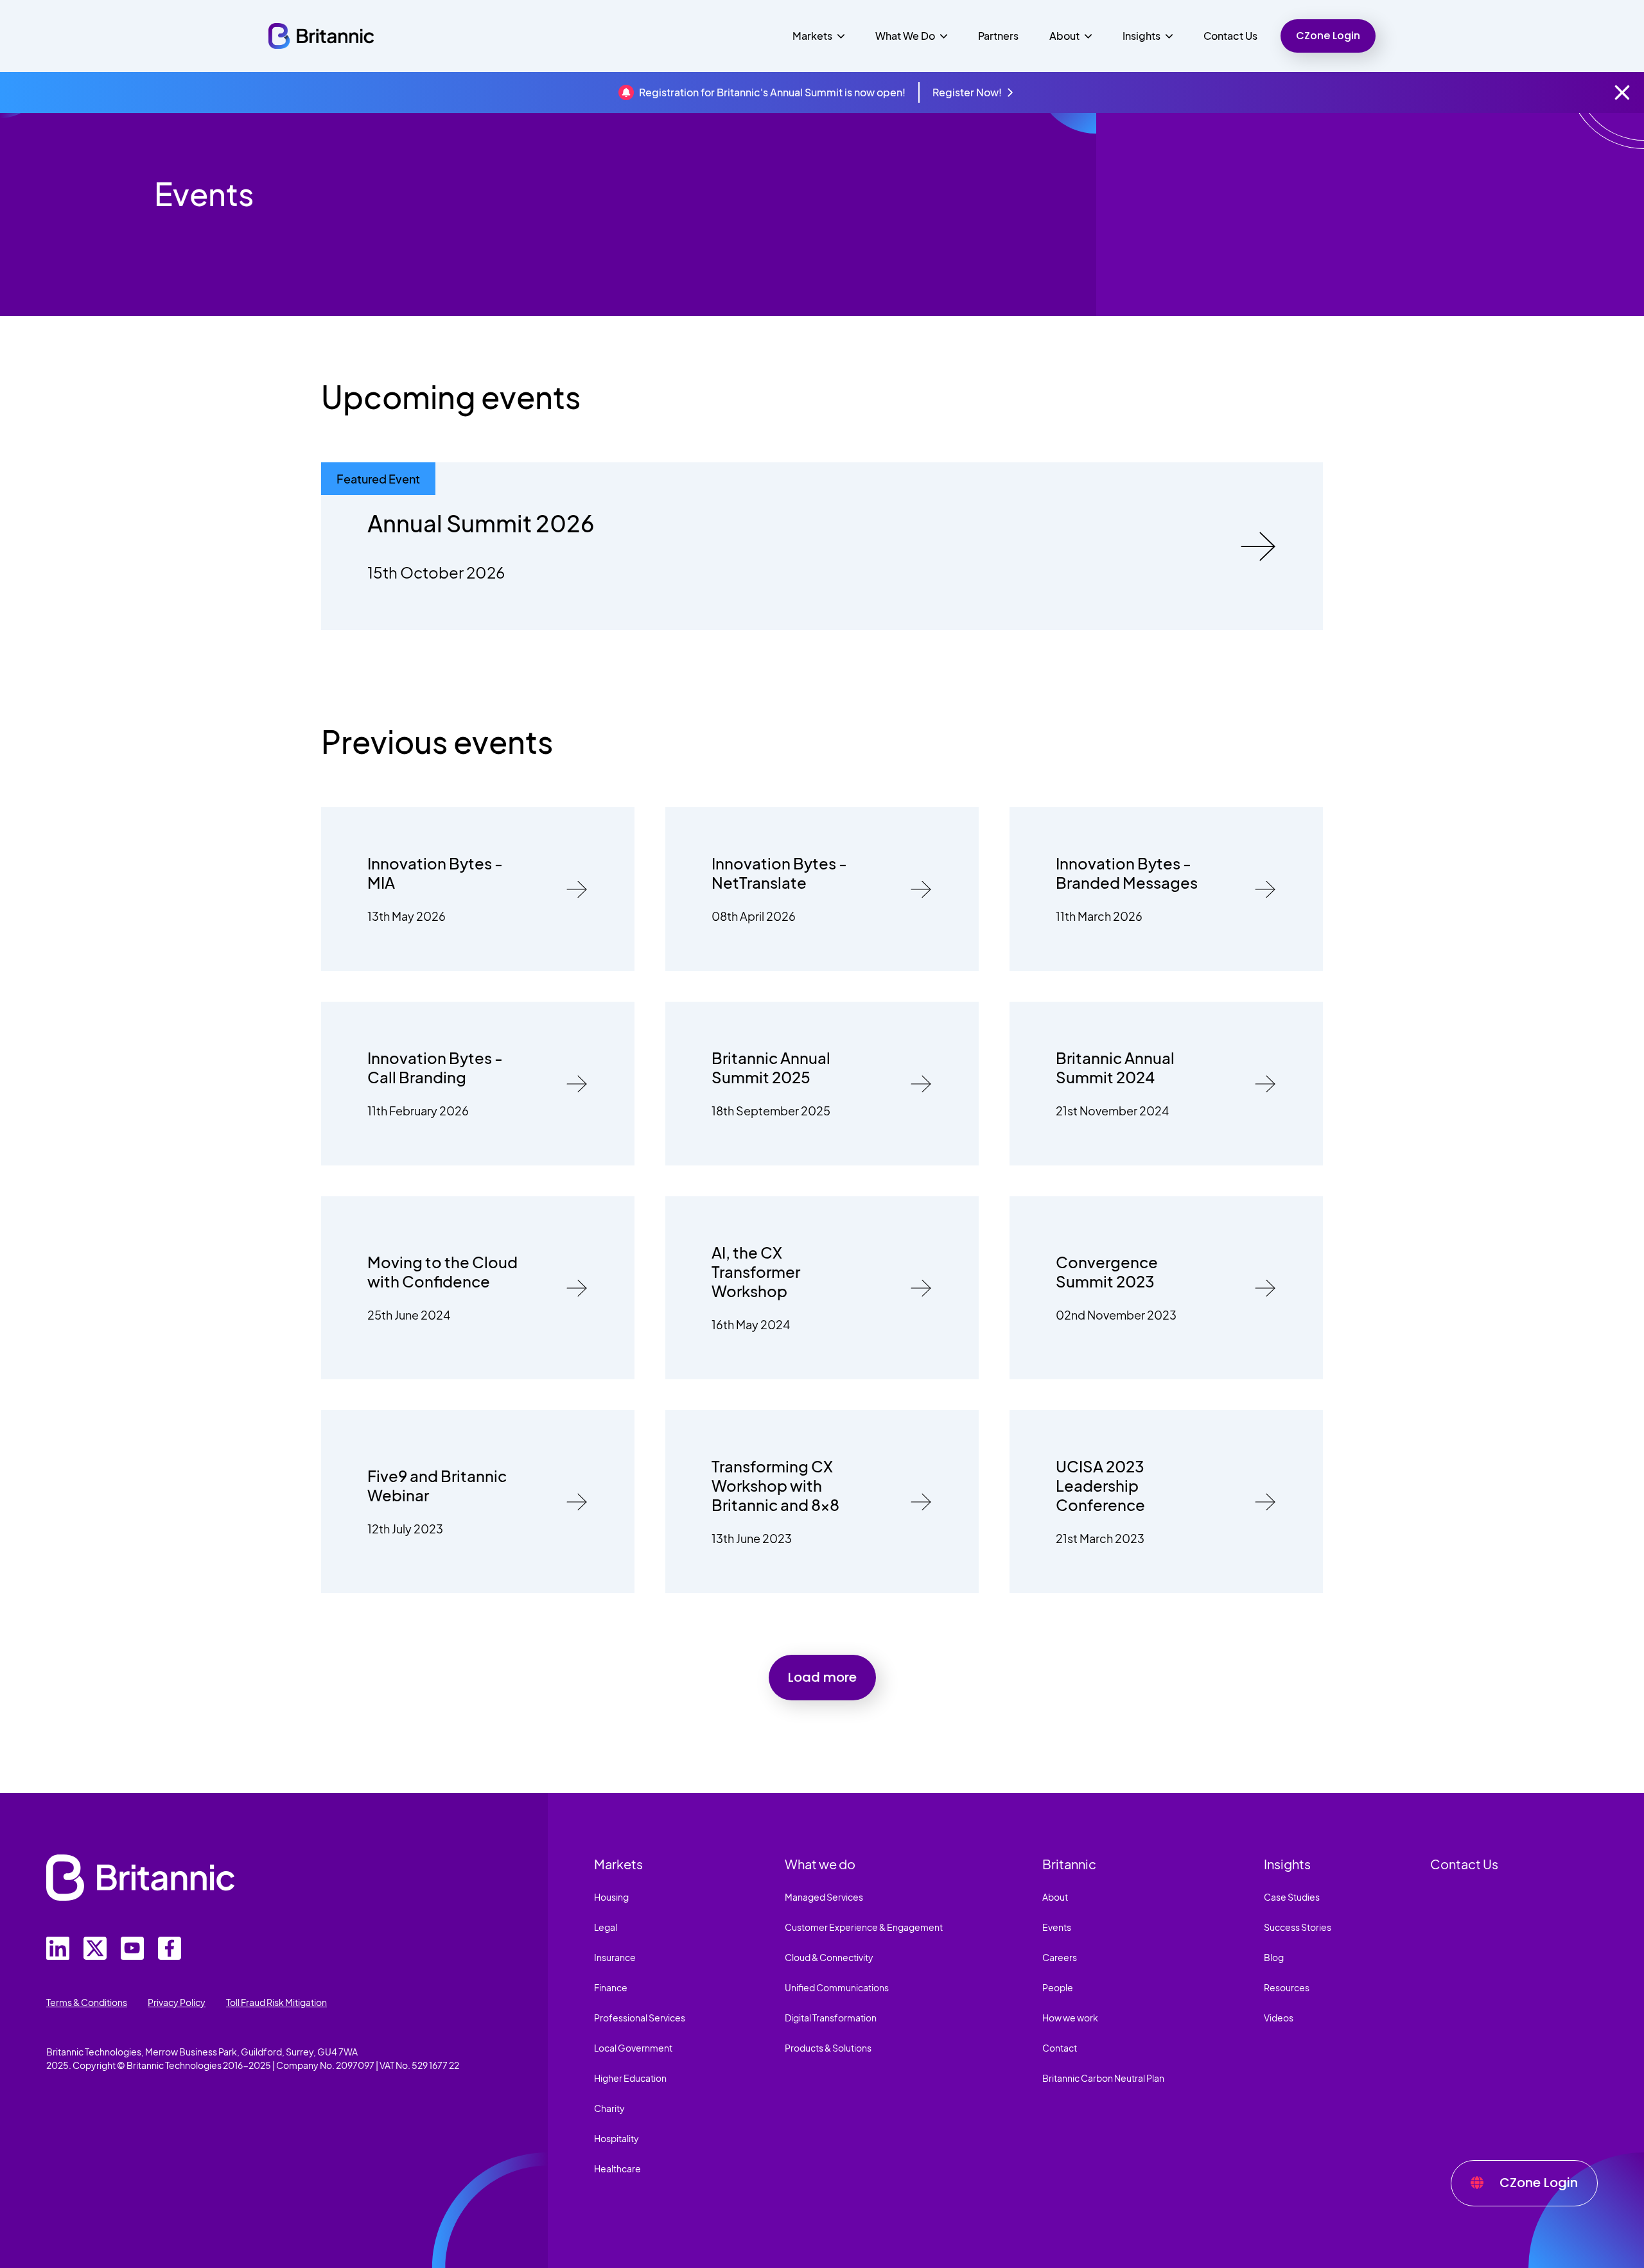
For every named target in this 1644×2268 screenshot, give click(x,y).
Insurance (615, 1957)
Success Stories (1298, 1927)
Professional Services (640, 2018)
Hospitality (616, 2138)
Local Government (633, 2048)
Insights (1287, 1864)
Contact (1060, 2048)
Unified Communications (837, 1987)
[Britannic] (140, 1878)
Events (1057, 1927)
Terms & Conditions (87, 2002)
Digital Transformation (831, 2018)
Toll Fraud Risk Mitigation (276, 2002)
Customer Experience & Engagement (864, 1927)
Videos (1279, 2018)
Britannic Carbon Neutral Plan (1103, 2078)
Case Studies (1292, 1897)
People (1058, 1987)
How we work (1070, 2018)
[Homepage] (321, 36)
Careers (1060, 1957)
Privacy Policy (177, 2002)
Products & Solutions (828, 2048)
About (1055, 1897)
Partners (998, 36)
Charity (609, 2108)
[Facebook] (170, 1948)
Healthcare (617, 2168)
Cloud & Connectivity (829, 1957)
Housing (611, 1897)
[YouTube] (132, 1948)
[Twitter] (58, 1948)
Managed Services (824, 1897)
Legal (606, 1927)
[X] (95, 1948)
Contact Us (1230, 36)
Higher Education (630, 2078)
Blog (1274, 1957)
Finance (611, 1987)
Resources (1287, 1987)
